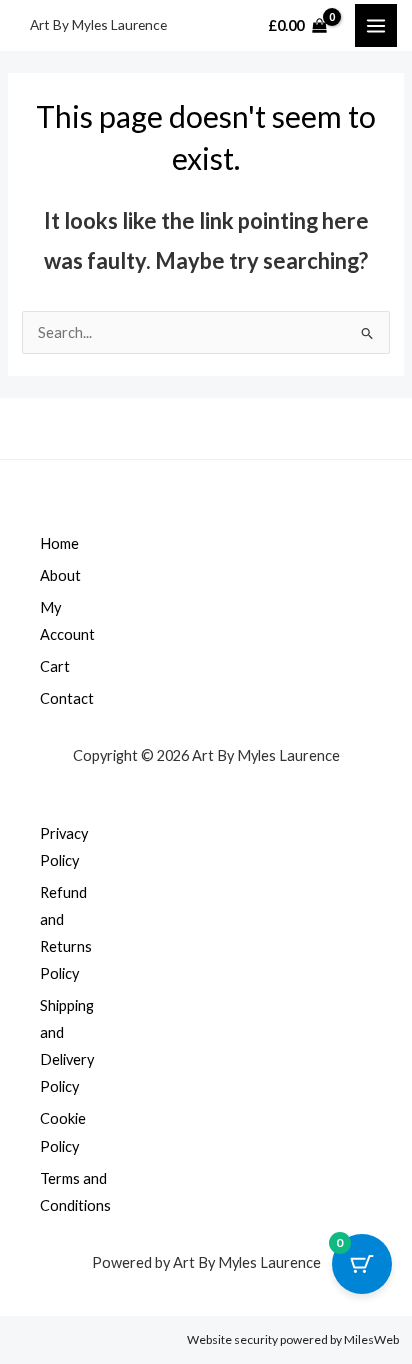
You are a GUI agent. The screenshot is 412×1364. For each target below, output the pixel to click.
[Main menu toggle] (376, 25)
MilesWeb (371, 1339)
